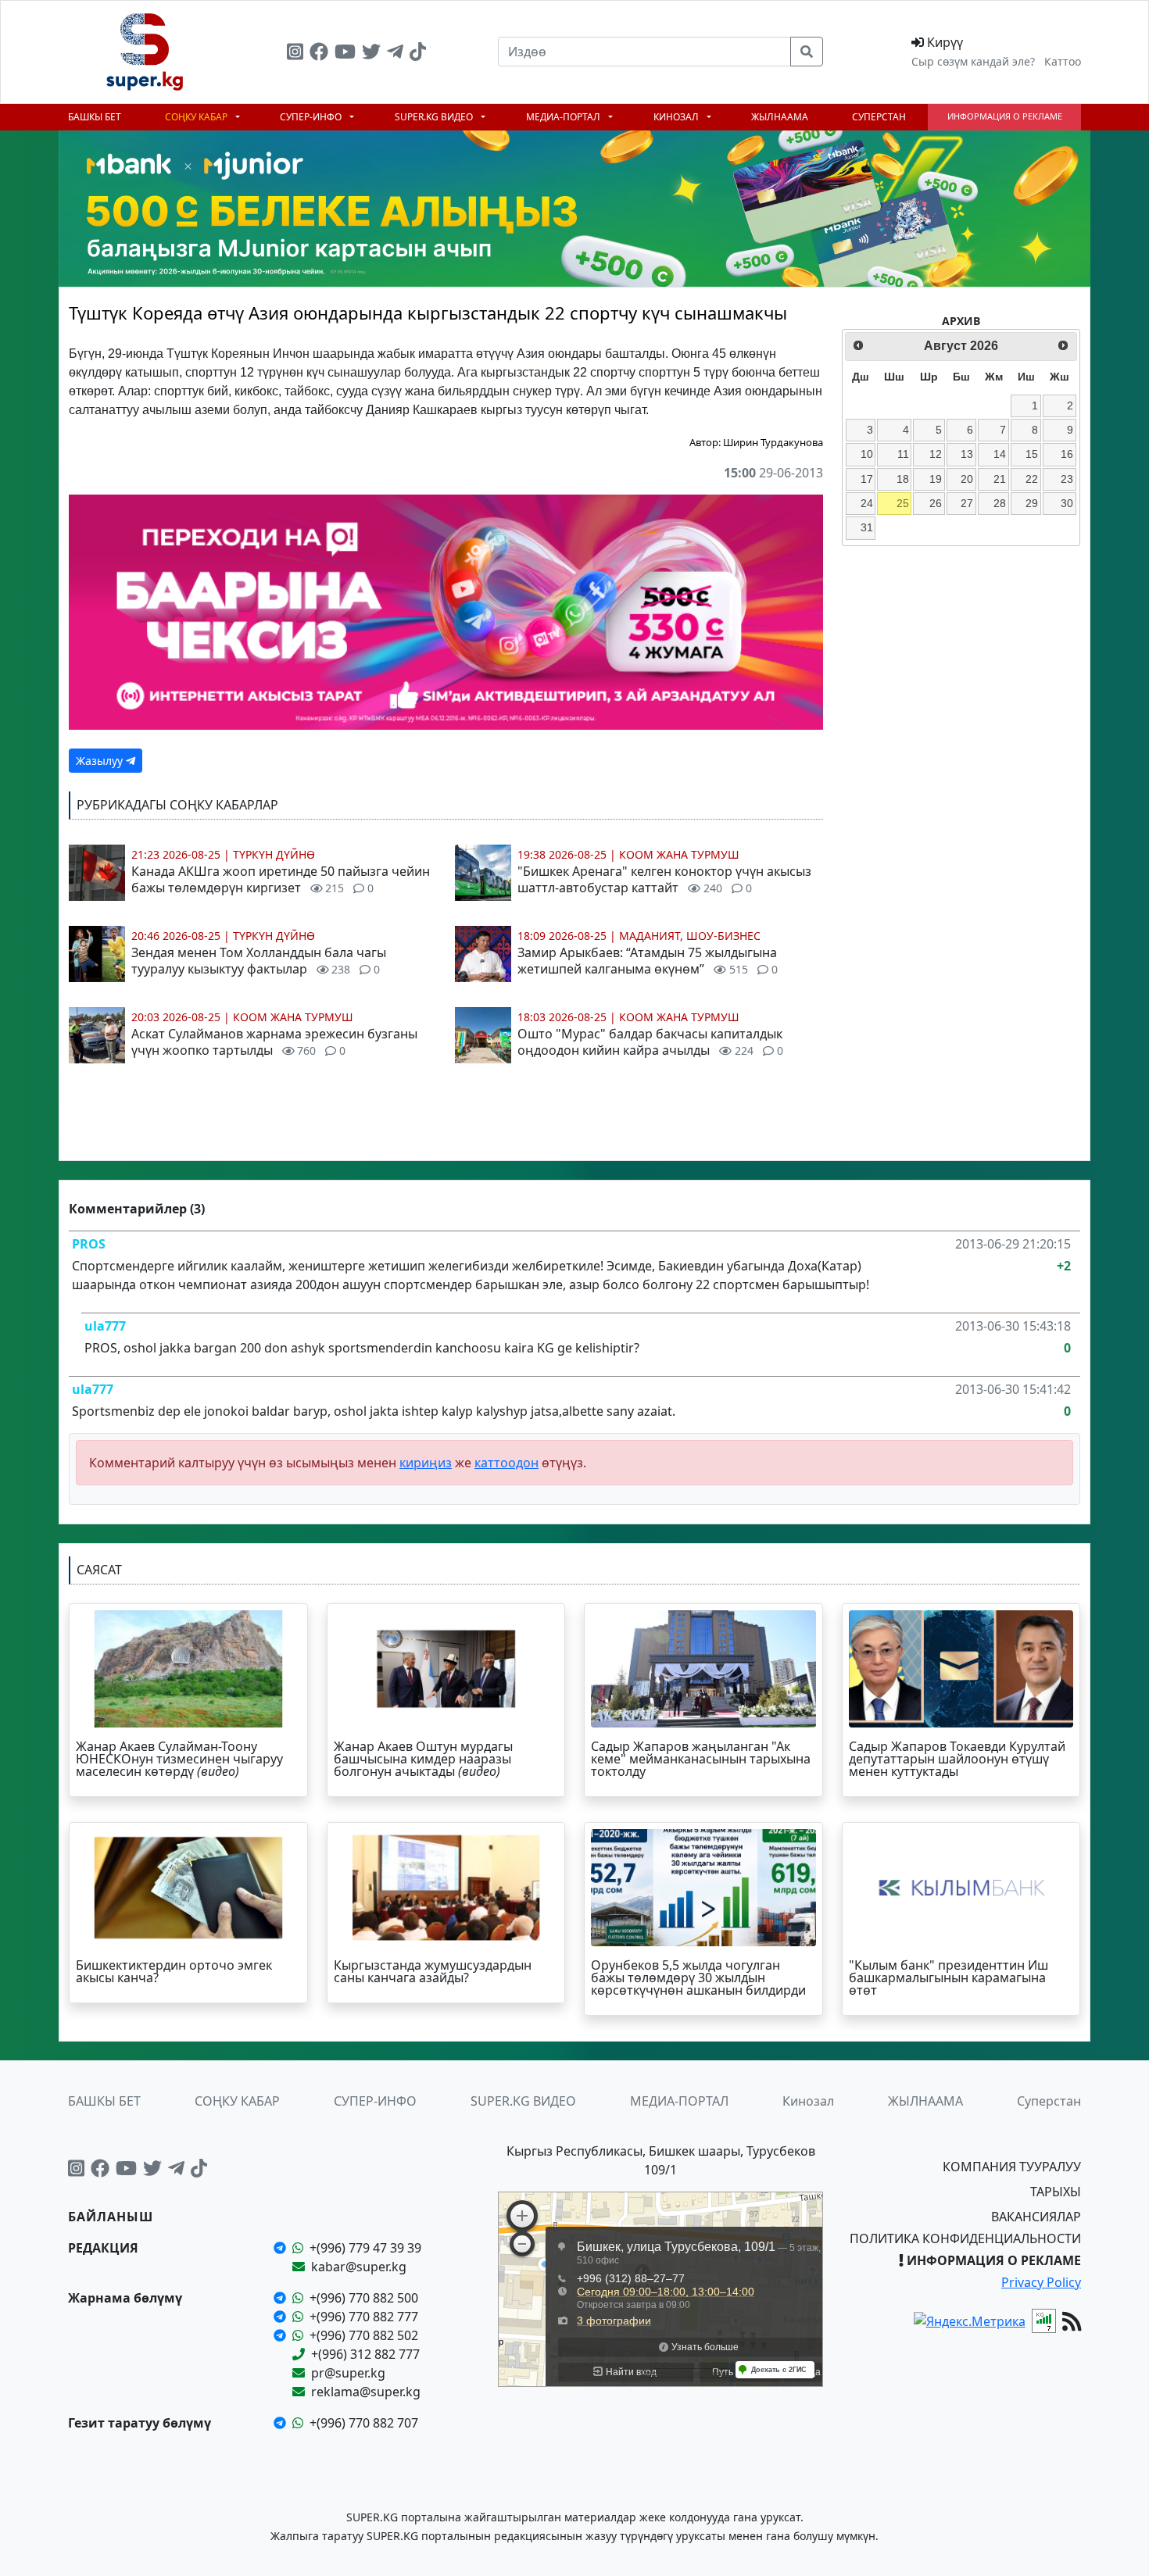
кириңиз (426, 1463)
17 (867, 479)
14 (1000, 454)
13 (967, 454)
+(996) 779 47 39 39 (365, 2248)
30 (1067, 503)
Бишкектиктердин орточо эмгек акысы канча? (174, 1971)
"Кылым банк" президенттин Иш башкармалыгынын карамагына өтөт (949, 1978)
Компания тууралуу (1012, 2167)
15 (1032, 454)
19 (936, 479)
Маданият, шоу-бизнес (690, 936)
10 (867, 454)
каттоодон (506, 1463)
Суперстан (879, 117)
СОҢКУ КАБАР (197, 117)
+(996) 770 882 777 (364, 2317)
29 (1032, 503)
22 (1032, 479)
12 (936, 454)
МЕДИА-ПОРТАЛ (564, 117)
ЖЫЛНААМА (780, 117)
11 (903, 454)
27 (967, 503)
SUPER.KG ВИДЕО (435, 117)
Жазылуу (101, 761)
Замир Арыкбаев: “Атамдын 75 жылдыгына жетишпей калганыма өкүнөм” (648, 961)
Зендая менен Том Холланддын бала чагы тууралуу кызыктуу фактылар (259, 961)
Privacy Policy (1041, 2282)
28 (1000, 503)
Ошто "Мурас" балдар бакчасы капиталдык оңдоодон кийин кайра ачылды (650, 1042)
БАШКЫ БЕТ (95, 117)
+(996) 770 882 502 (364, 2335)
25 (903, 503)
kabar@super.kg (359, 2267)
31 (867, 527)
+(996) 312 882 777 (365, 2354)
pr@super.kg (348, 2373)
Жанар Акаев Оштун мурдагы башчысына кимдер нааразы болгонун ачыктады (423, 1759)
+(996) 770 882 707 (364, 2423)
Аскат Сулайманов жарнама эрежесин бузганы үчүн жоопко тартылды (274, 1042)
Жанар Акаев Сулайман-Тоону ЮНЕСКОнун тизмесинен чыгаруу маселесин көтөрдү (179, 1759)
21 (1000, 479)
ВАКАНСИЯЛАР (1036, 2217)
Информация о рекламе (1005, 116)
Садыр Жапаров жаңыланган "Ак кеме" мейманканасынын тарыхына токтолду (701, 1759)
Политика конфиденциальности (965, 2238)
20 (967, 479)
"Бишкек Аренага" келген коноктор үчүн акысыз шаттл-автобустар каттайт (664, 879)
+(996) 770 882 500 (364, 2298)
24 (867, 503)
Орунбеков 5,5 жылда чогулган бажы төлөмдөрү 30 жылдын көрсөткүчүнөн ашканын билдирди (698, 1978)
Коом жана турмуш (293, 1017)
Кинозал (677, 117)
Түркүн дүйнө (274, 854)
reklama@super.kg (366, 2392)
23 (1067, 479)
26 (936, 503)
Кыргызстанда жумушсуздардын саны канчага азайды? (433, 1971)
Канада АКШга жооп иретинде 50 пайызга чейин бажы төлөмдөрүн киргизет (281, 879)
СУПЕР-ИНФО (312, 117)
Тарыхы (1056, 2192)
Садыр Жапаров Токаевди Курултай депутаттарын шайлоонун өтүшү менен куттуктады (957, 1759)
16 (1067, 454)
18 (903, 479)
